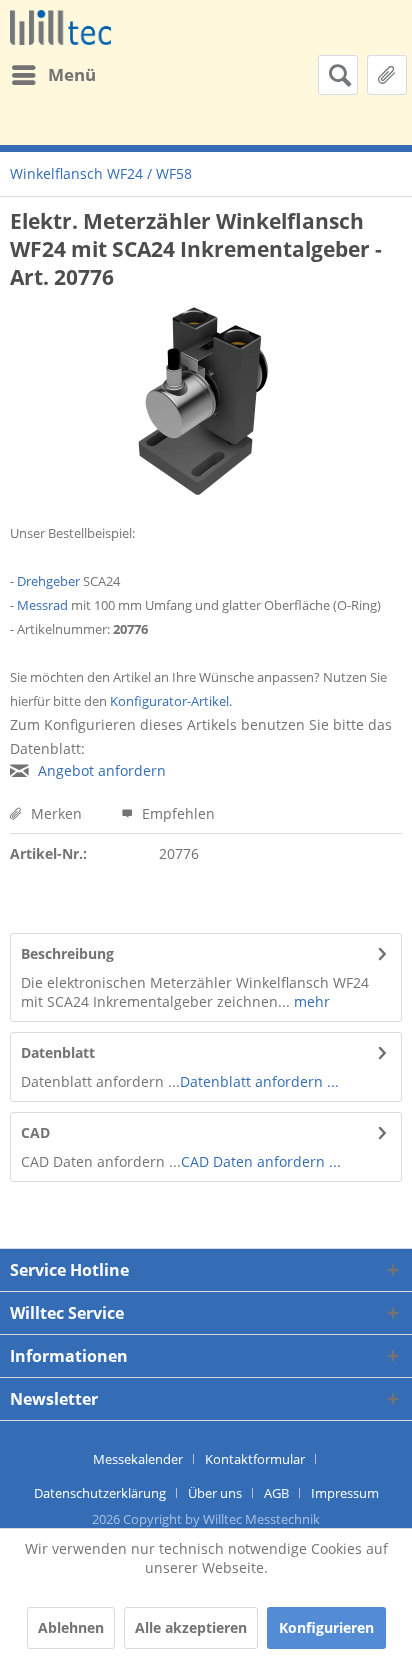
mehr (310, 1001)
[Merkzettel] (387, 75)
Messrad (42, 605)
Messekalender (138, 1459)
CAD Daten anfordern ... (261, 1161)
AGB (276, 1493)
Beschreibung (67, 953)
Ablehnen (71, 1627)
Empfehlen (176, 813)
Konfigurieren (326, 1627)
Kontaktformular (255, 1459)
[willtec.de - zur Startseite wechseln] (60, 27)
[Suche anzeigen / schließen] (338, 75)
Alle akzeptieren (191, 1627)
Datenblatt (58, 1052)
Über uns (215, 1493)
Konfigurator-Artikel (169, 701)
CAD (35, 1132)
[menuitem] (53, 75)
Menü (72, 74)
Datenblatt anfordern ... (259, 1081)
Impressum (345, 1493)
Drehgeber (48, 581)
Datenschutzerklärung (100, 1493)
